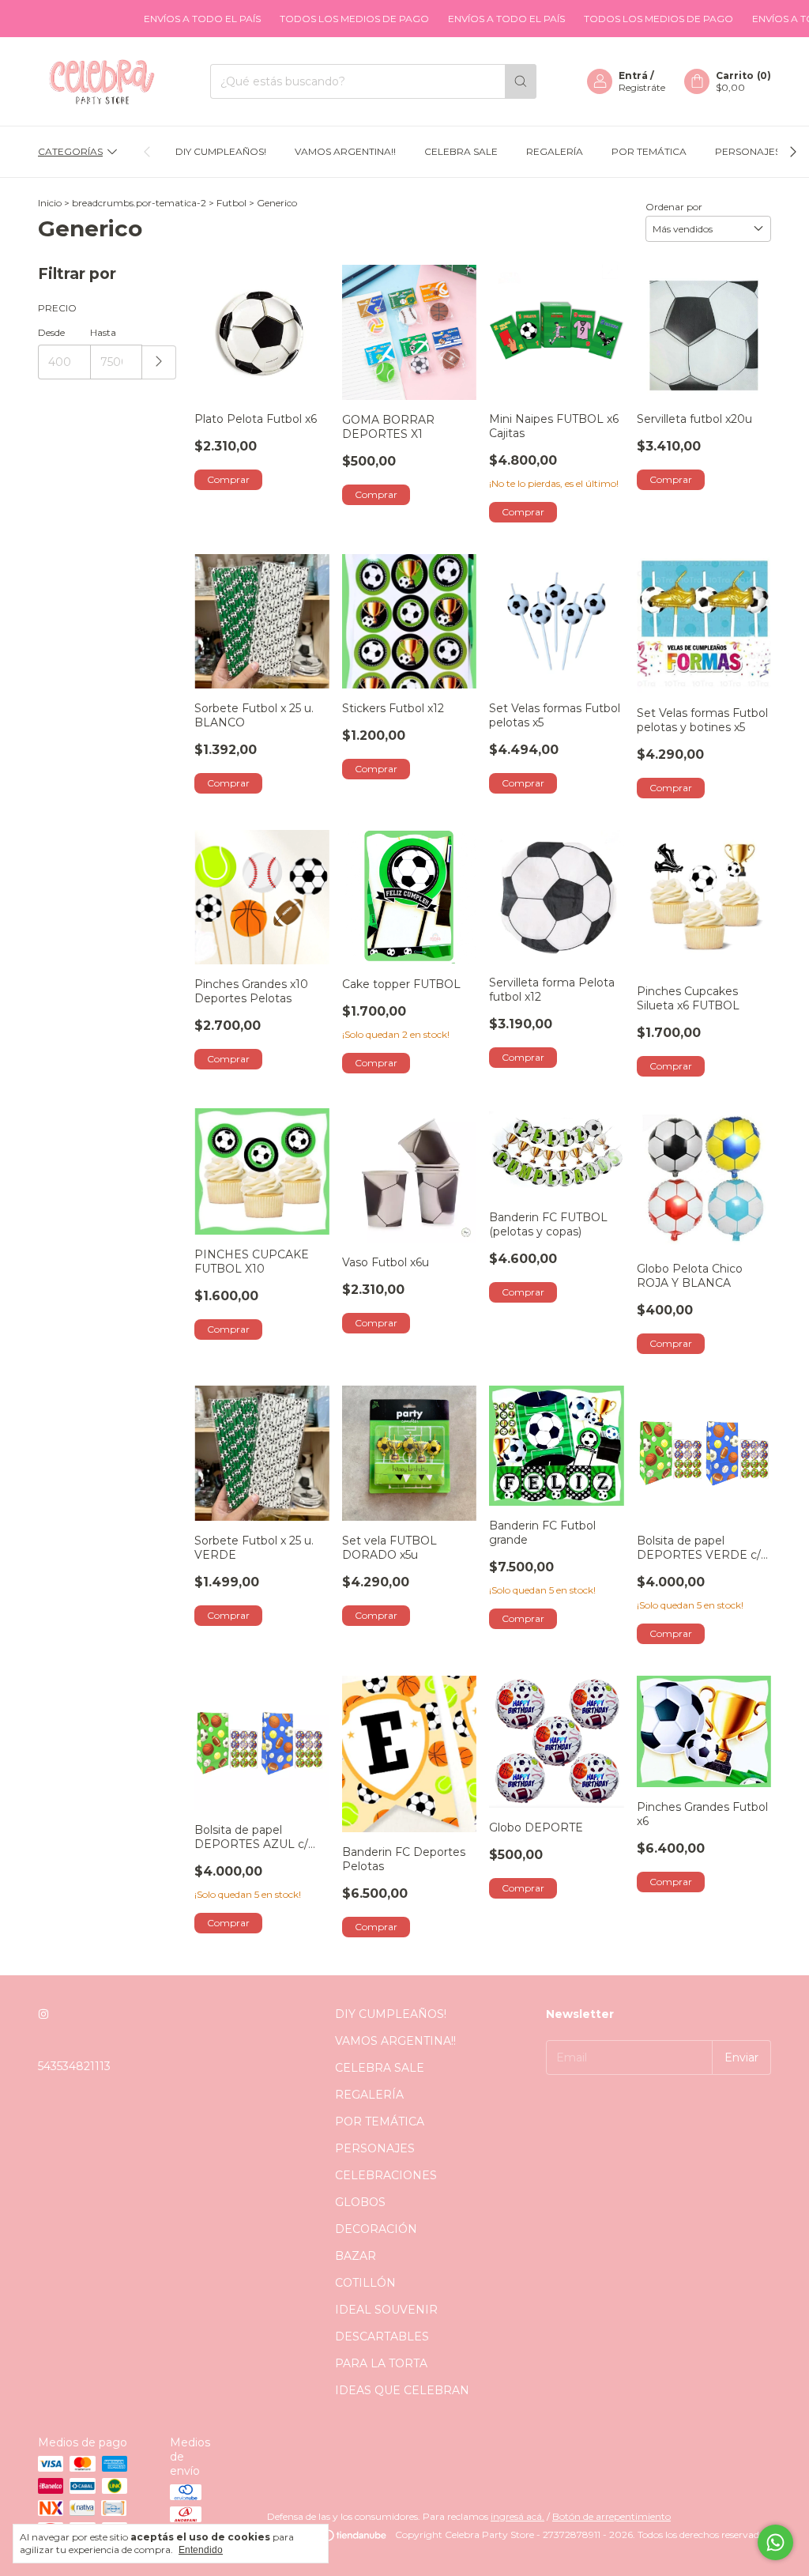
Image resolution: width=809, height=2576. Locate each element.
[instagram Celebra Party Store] (43, 2014)
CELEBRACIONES (386, 2175)
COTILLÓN (365, 2283)
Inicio (50, 203)
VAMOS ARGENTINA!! (345, 151)
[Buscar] (521, 81)
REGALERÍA (555, 151)
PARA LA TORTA (381, 2363)
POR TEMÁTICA (649, 151)
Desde (51, 332)
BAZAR (356, 2256)
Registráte (642, 87)
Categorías (70, 151)
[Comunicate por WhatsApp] (775, 2542)
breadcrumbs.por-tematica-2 (139, 203)
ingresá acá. (517, 2516)
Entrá (633, 75)
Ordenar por (674, 207)
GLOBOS (360, 2202)
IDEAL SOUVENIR (386, 2310)
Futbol (231, 203)
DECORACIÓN (376, 2229)
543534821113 (74, 2066)
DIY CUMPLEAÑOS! (221, 151)
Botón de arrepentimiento (611, 2516)
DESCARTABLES (382, 2337)
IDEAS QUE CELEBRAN (402, 2390)
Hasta (103, 332)
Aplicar (159, 362)
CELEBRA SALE (461, 151)
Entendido (201, 2550)
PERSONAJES (748, 151)
